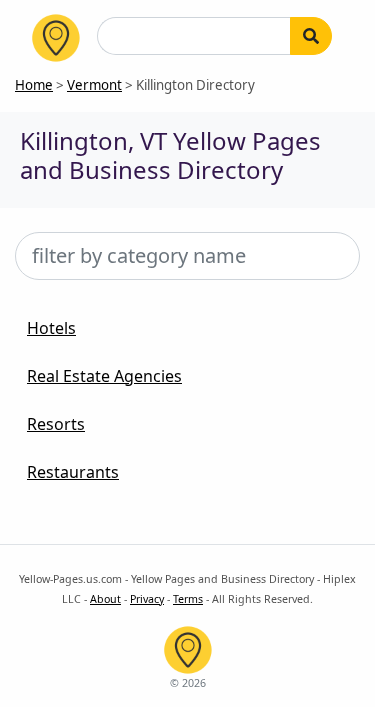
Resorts (56, 424)
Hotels (51, 328)
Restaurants (73, 472)
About (105, 599)
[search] (311, 36)
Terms (188, 599)
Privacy (147, 599)
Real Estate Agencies (104, 376)
